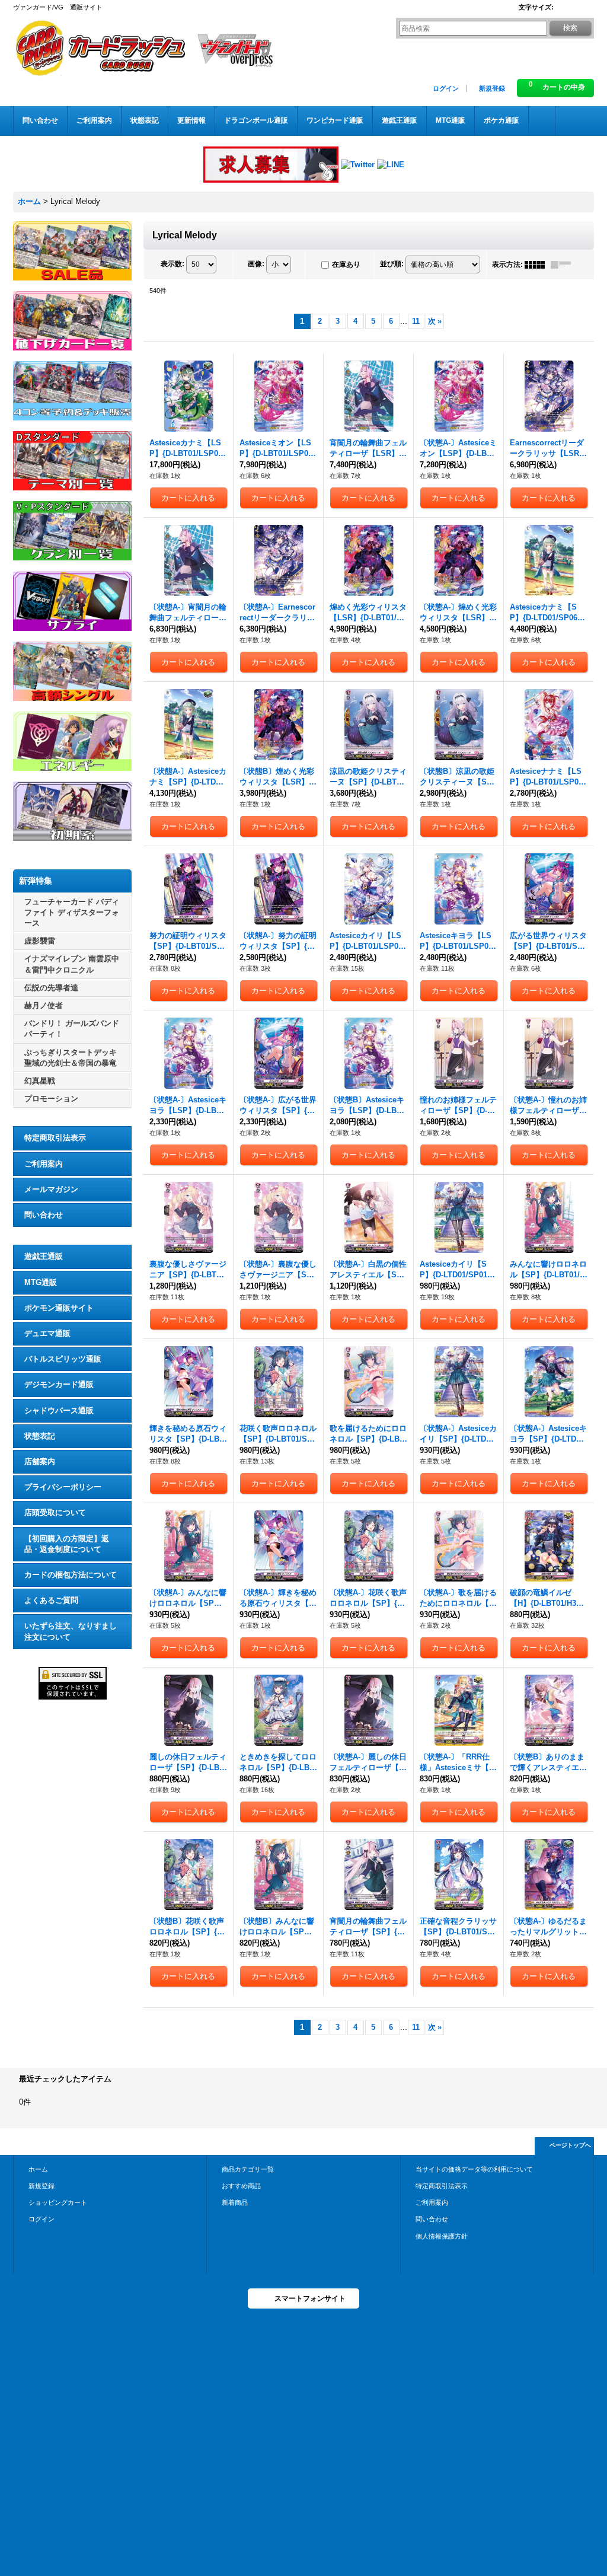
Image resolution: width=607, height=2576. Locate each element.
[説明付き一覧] (564, 264)
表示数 (172, 264)
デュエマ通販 (47, 1333)
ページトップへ (570, 2145)
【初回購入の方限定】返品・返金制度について (67, 1544)
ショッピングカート (58, 2202)
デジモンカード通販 (59, 1384)
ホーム (38, 2169)
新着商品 (235, 2202)
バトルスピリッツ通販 (63, 1359)
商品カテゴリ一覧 (248, 2169)
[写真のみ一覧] (538, 264)
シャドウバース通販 (59, 1410)
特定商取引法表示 (55, 1138)
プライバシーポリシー (63, 1487)
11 (416, 321)
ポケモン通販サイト (59, 1308)
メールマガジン (51, 1189)
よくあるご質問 (51, 1600)
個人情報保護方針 (442, 2236)
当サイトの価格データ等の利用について (474, 2169)
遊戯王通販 (44, 1256)
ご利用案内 (44, 1164)
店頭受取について (55, 1512)
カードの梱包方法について (71, 1575)
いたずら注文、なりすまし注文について (71, 1631)
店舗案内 (40, 1461)
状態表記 (40, 1436)
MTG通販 (41, 1282)
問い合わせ (44, 1215)
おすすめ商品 (241, 2186)
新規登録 (492, 88)
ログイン (446, 88)
